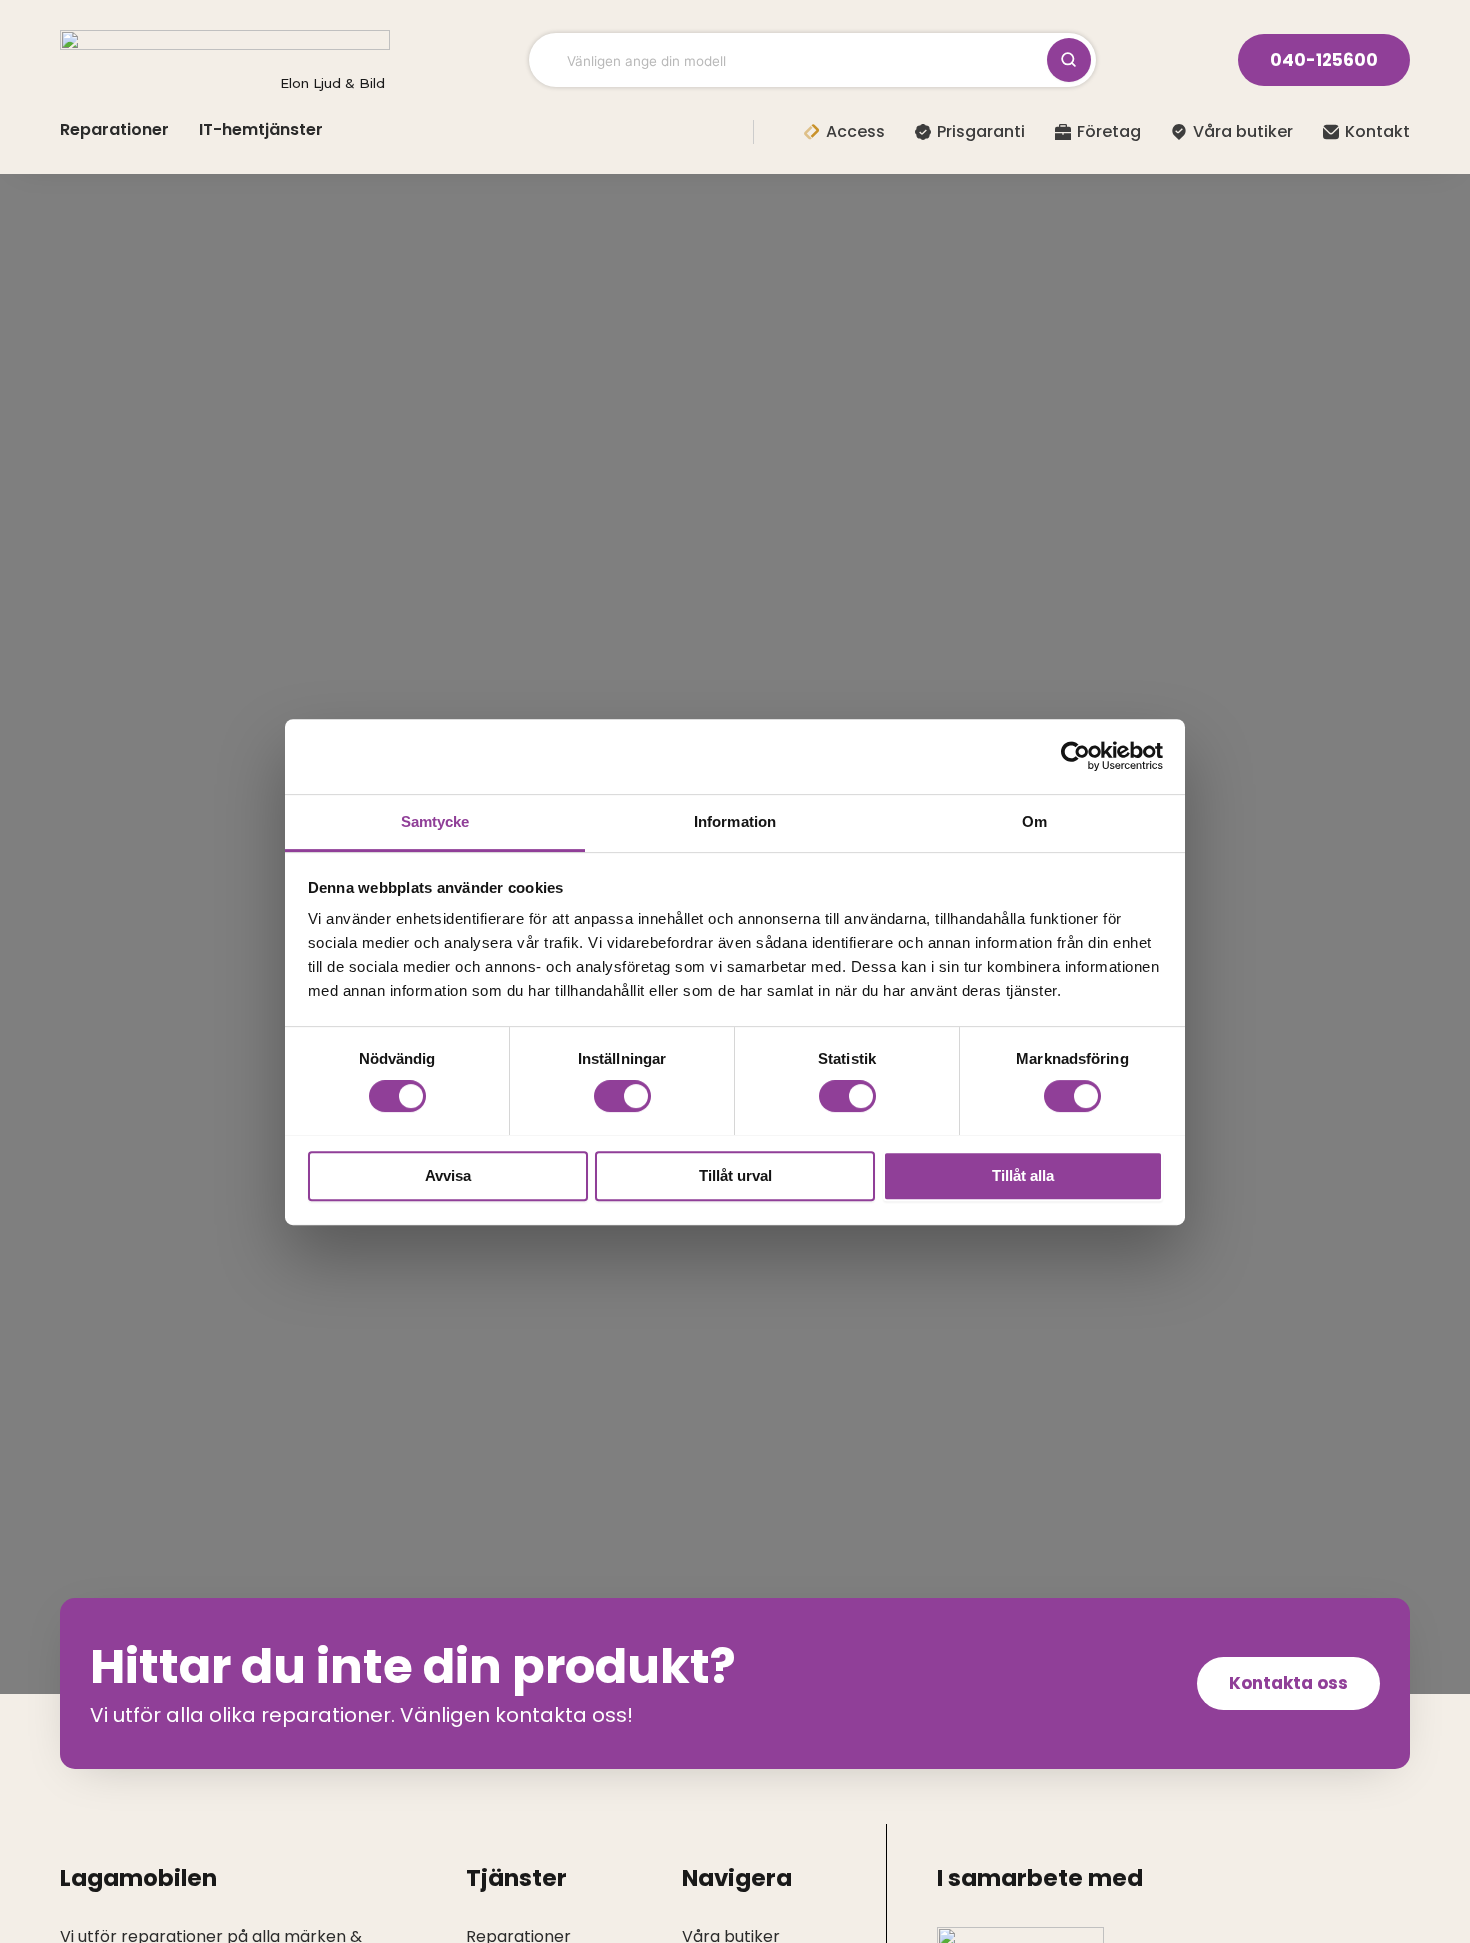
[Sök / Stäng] (1069, 60)
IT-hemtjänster (261, 129)
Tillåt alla (1023, 1174)
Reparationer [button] (114, 129)
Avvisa (448, 1174)
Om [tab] (1034, 821)
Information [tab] (735, 821)
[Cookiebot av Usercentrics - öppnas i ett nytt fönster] (1075, 756)
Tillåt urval (735, 1174)
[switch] (622, 1096)
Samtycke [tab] (435, 821)
